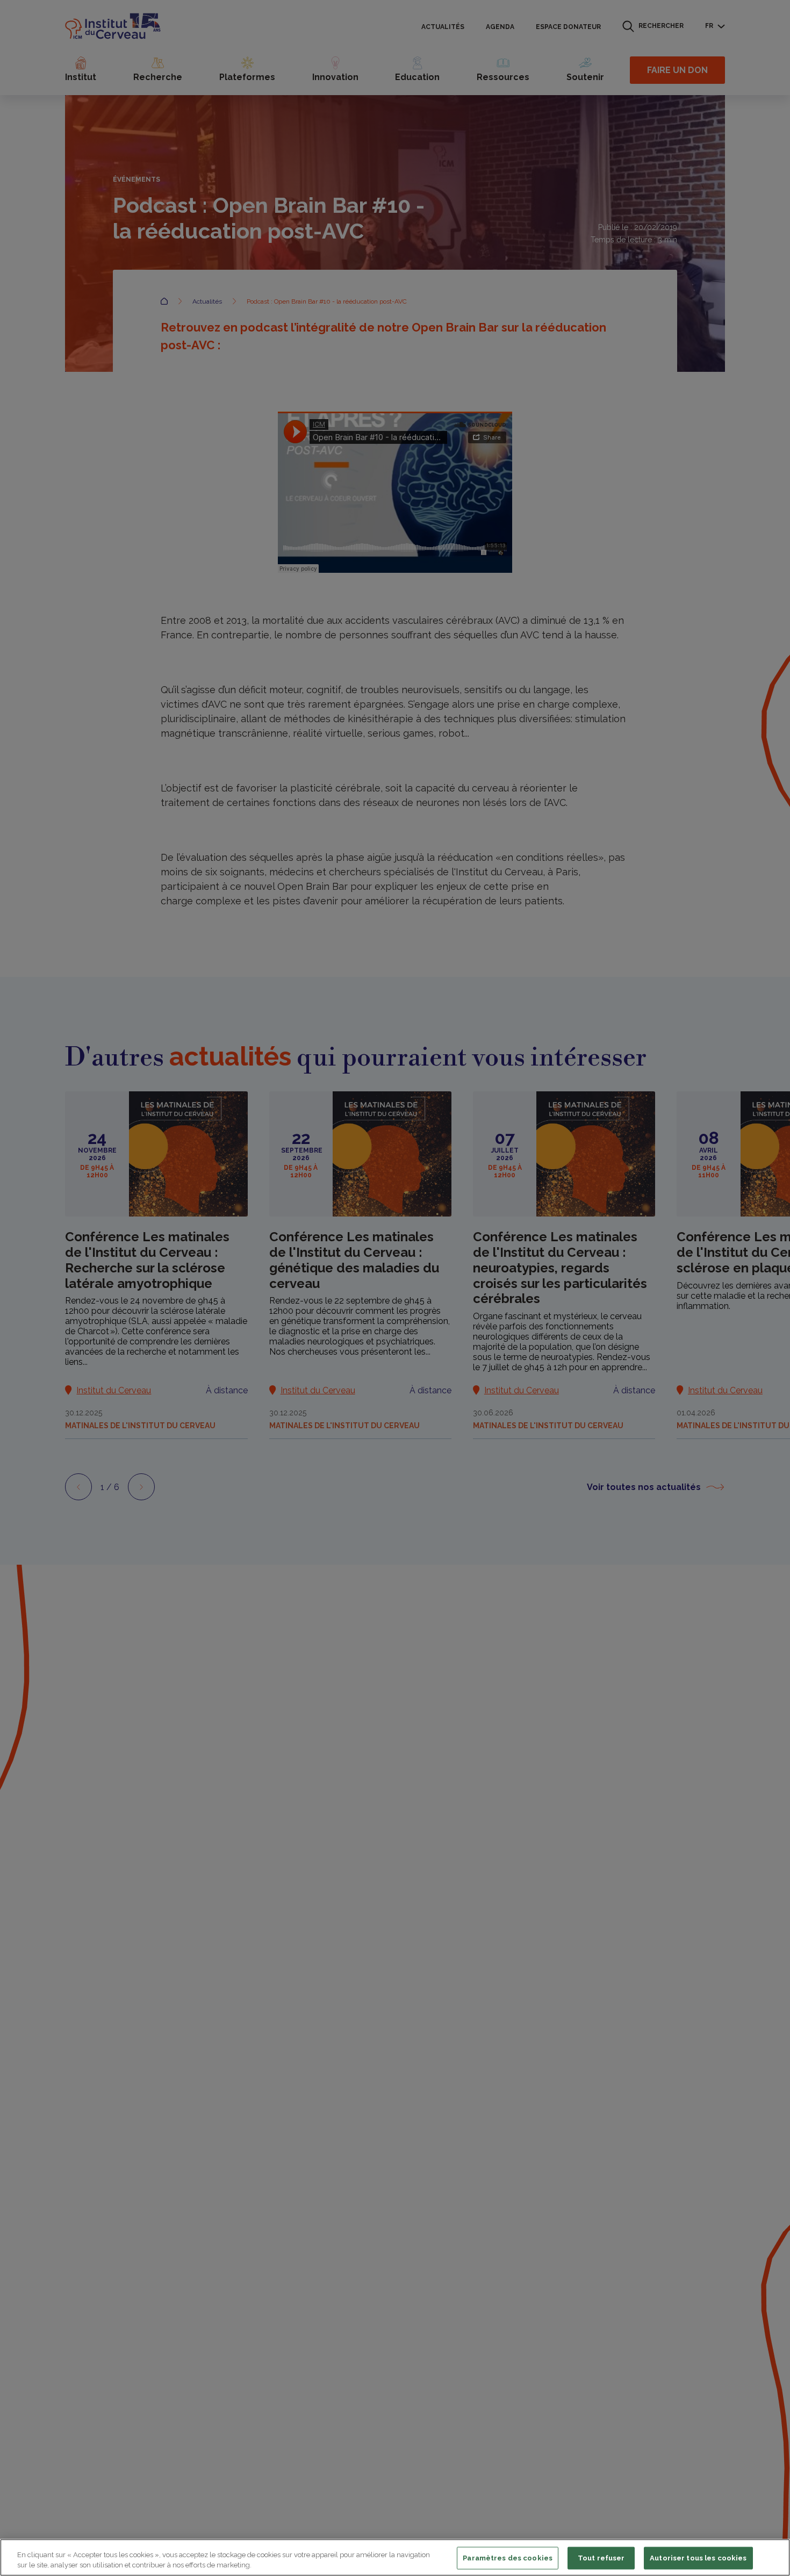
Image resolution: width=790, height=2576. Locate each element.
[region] (395, 2557)
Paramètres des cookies (508, 2558)
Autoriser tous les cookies (698, 2558)
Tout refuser (601, 2558)
